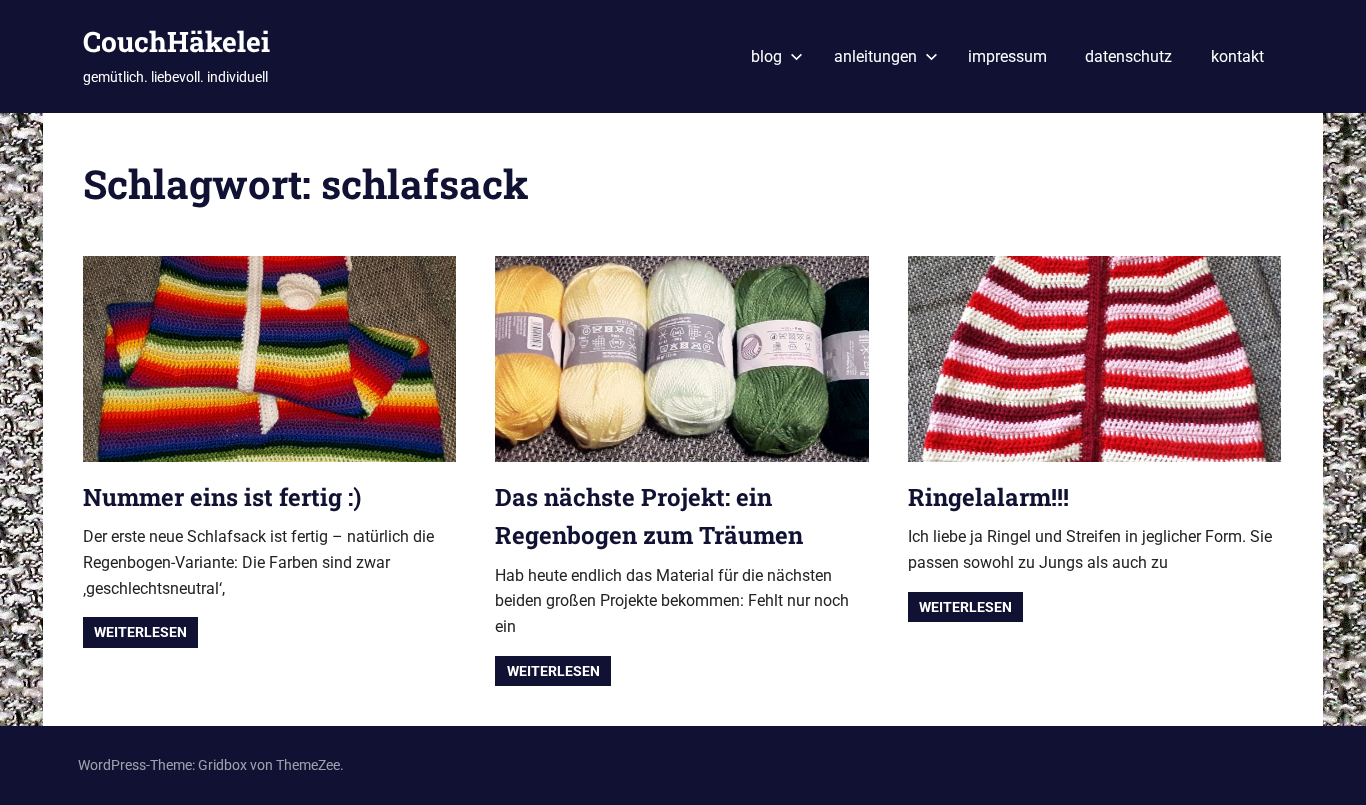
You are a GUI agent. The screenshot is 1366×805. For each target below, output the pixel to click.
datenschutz (1128, 56)
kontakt (1237, 56)
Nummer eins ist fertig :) (222, 497)
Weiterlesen (140, 632)
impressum (1007, 56)
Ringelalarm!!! (988, 497)
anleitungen (875, 56)
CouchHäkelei (176, 41)
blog (766, 56)
